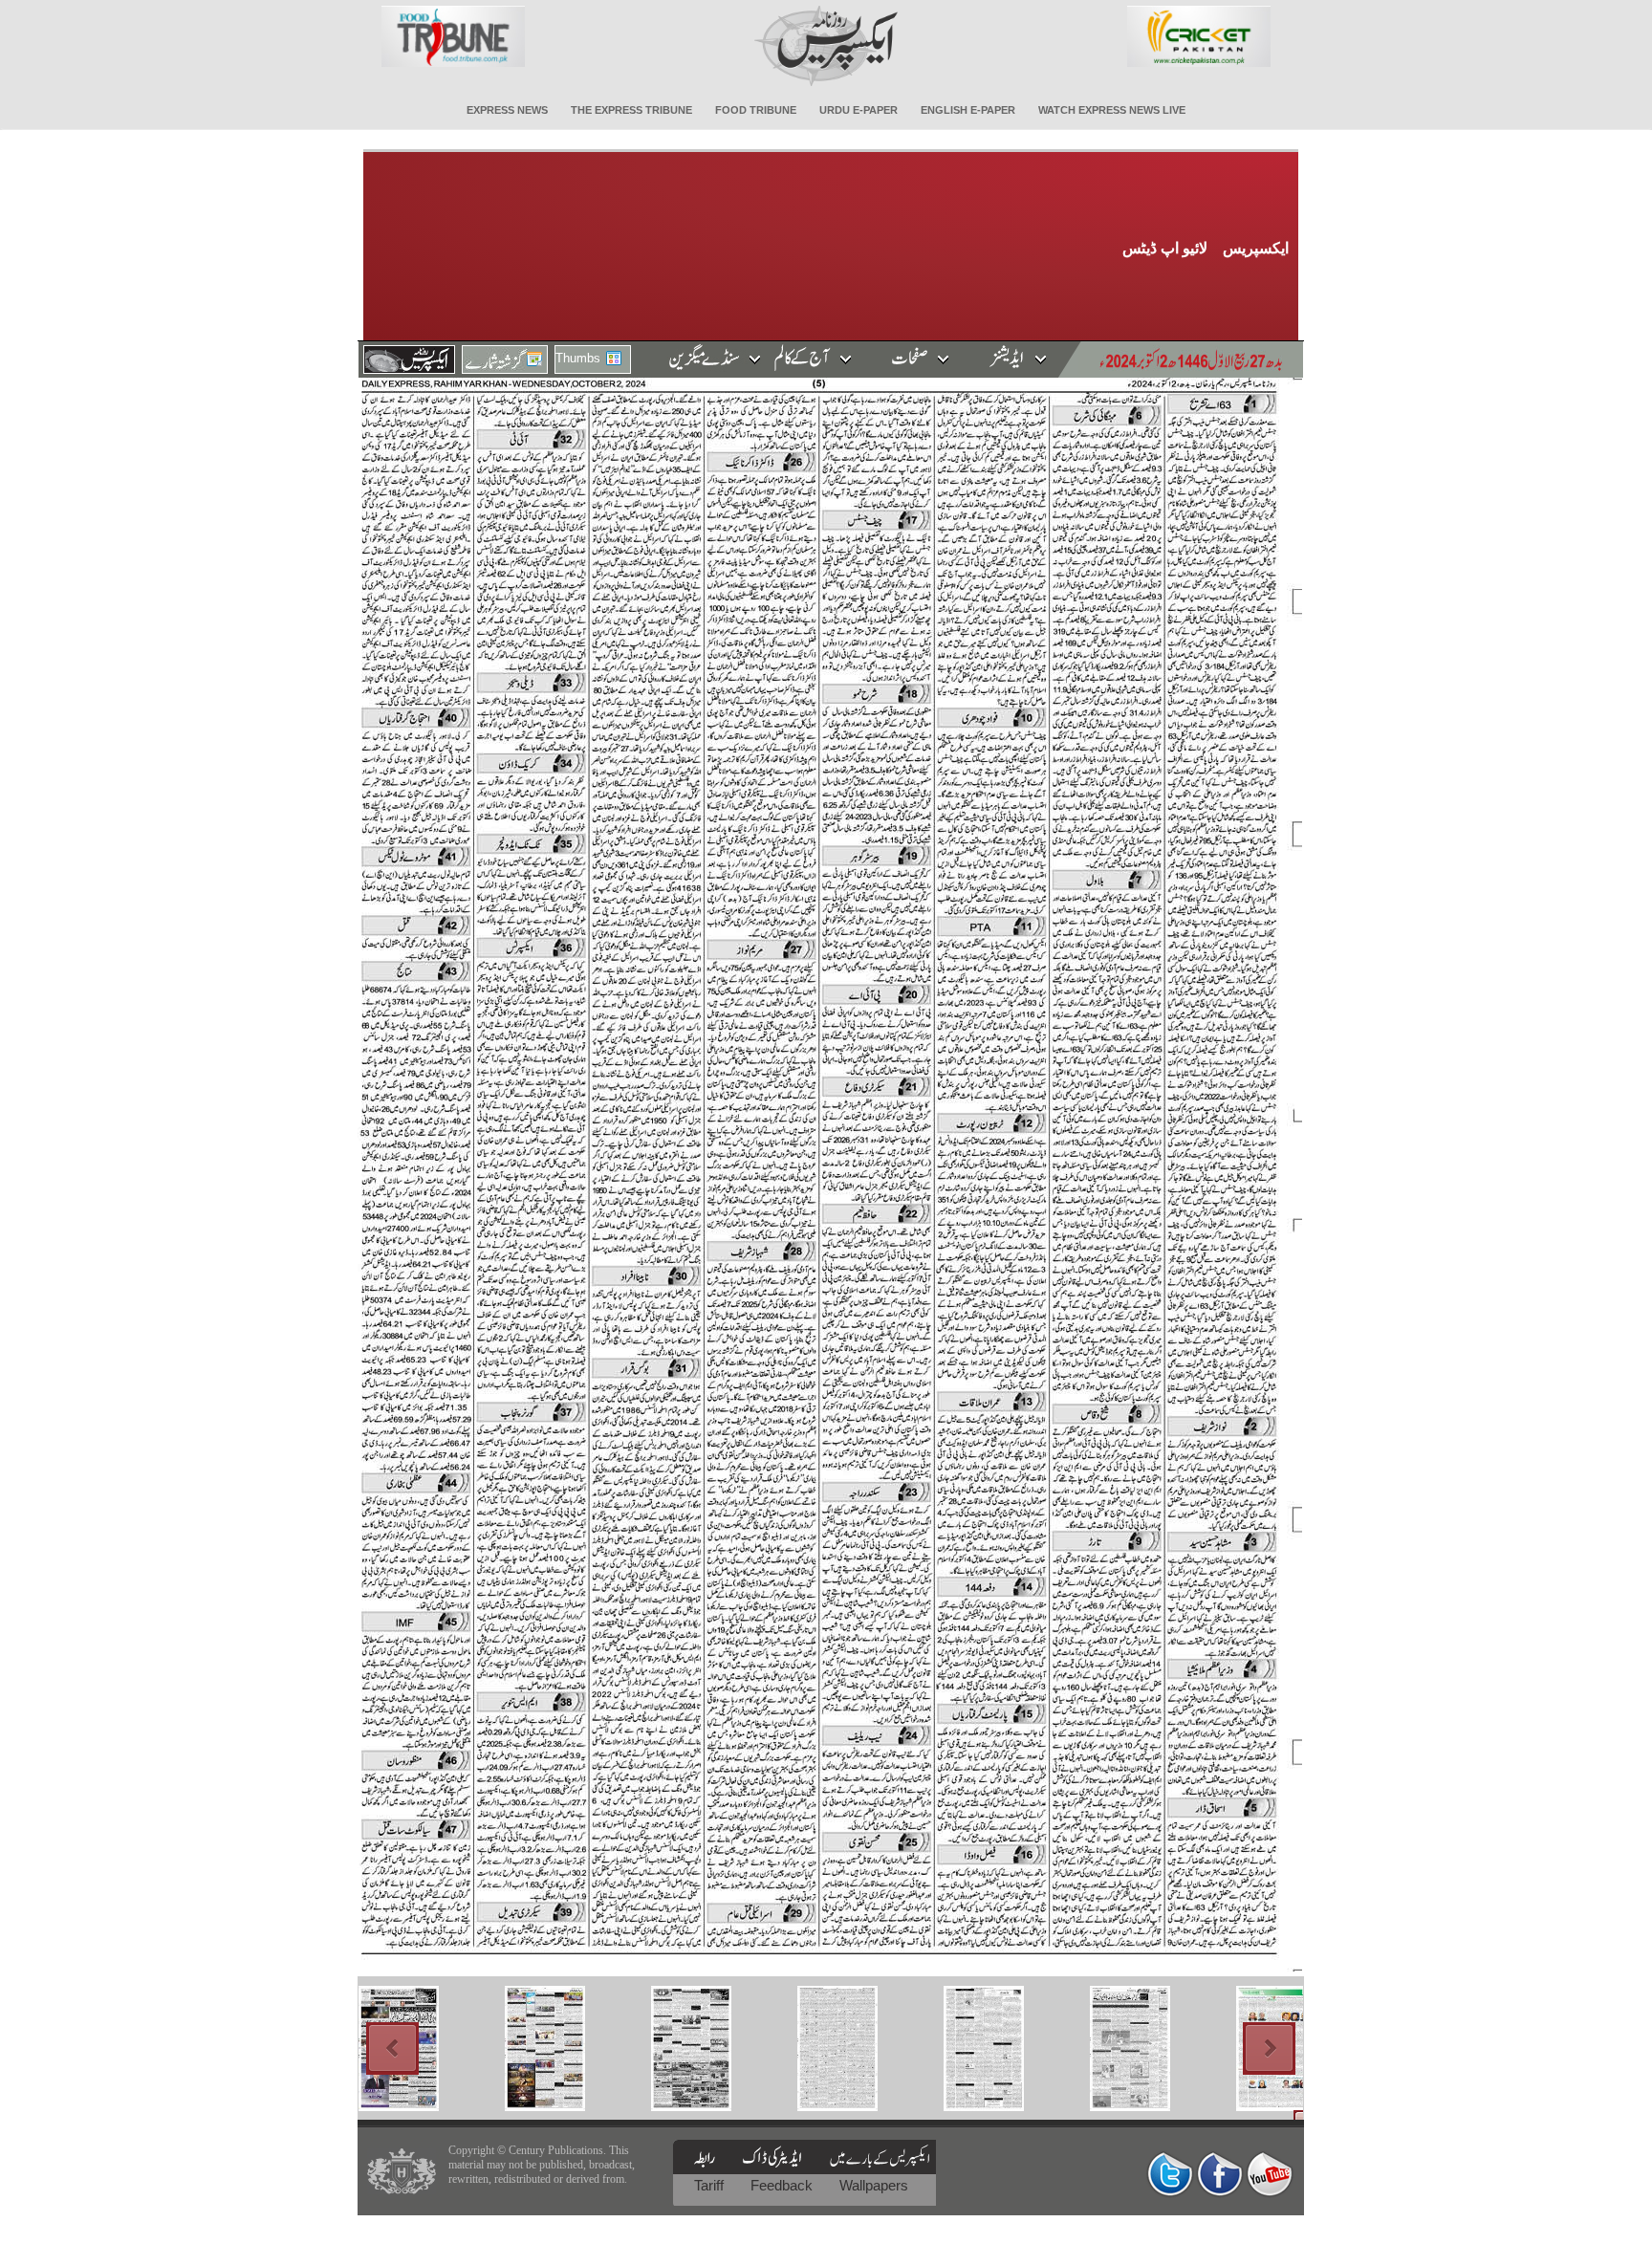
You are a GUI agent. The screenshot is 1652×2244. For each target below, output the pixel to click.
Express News (507, 110)
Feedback (783, 2185)
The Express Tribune (631, 110)
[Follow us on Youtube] (1270, 2174)
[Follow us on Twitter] (1170, 2174)
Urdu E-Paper (859, 110)
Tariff (711, 2185)
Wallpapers (874, 2185)
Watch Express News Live (1112, 110)
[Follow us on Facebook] (1220, 2174)
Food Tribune (756, 110)
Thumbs (578, 358)
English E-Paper (968, 110)
